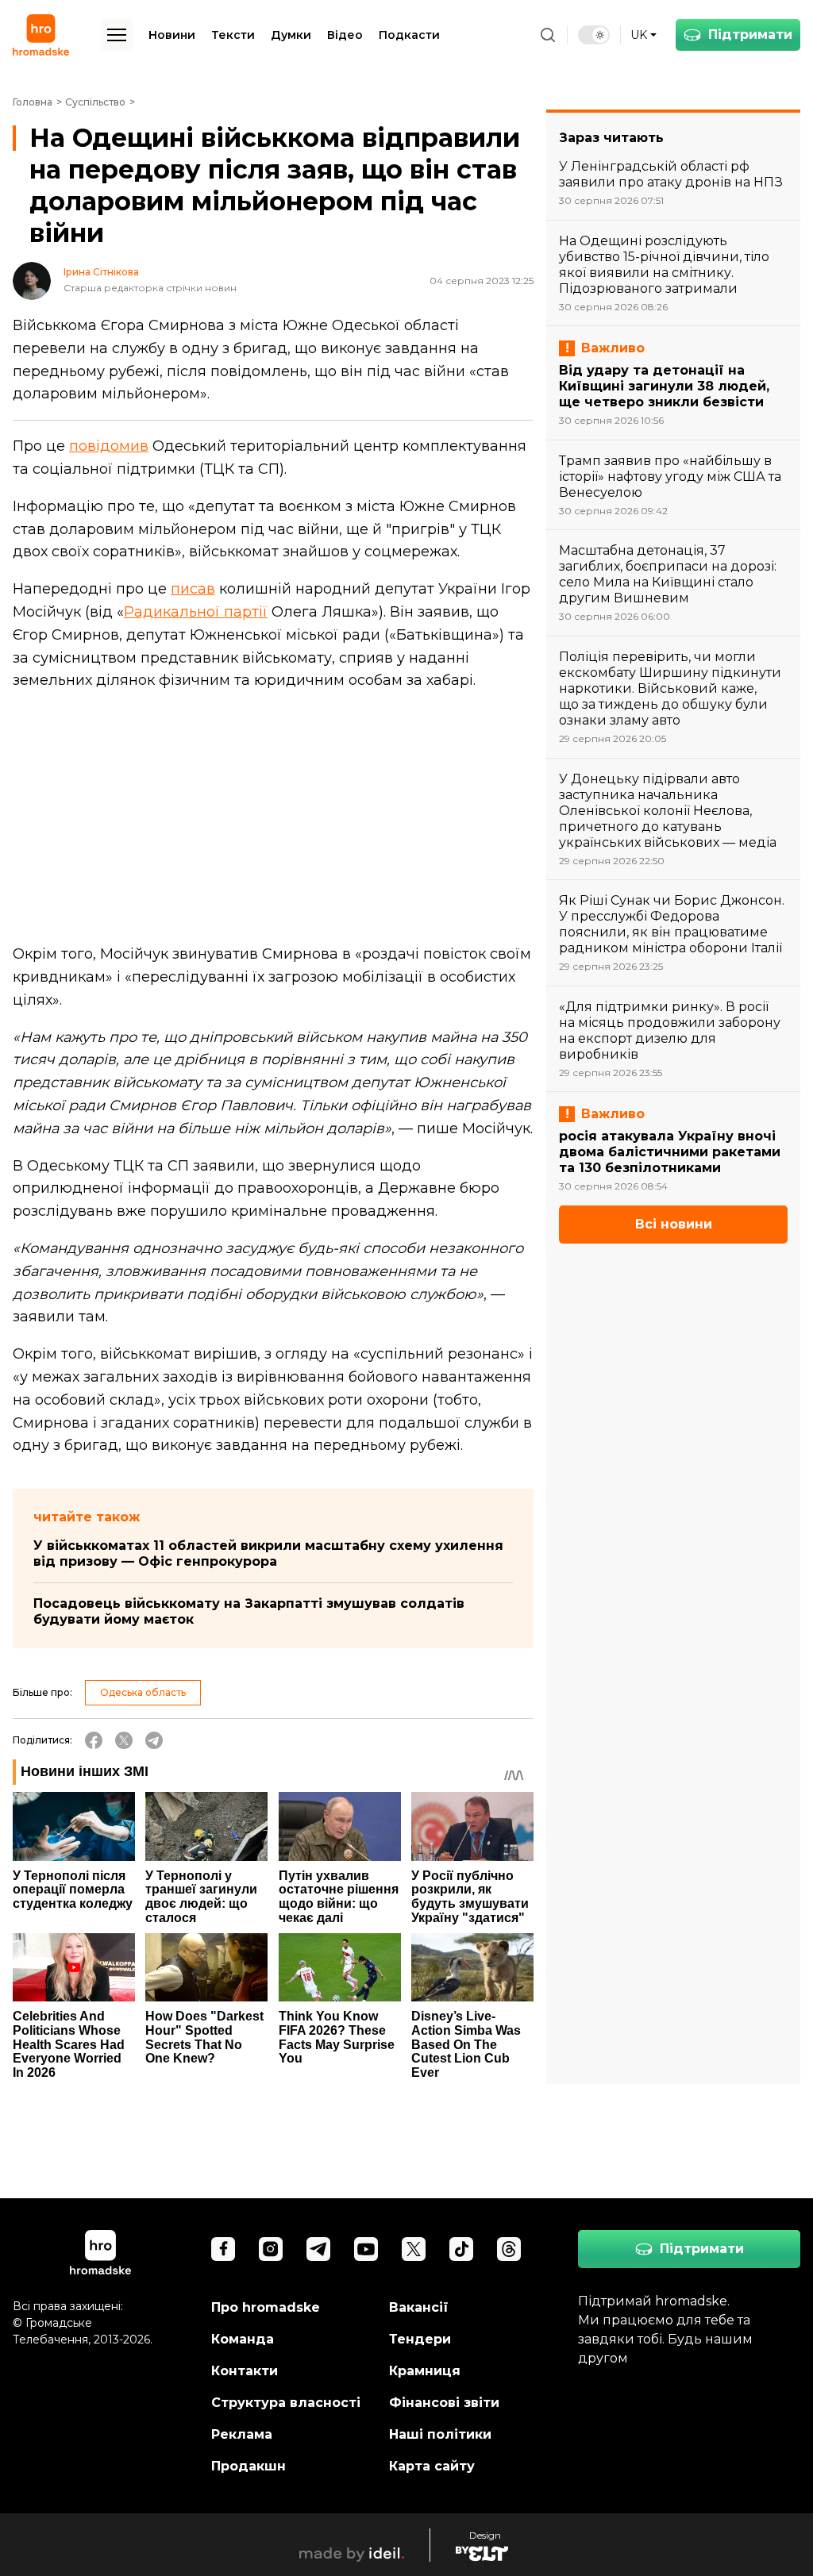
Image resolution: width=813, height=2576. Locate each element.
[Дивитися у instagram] (271, 2249)
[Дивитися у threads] (509, 2249)
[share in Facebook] (94, 1740)
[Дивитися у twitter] (414, 2249)
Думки (291, 35)
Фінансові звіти (444, 2403)
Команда (243, 2339)
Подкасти (409, 35)
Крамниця (425, 2371)
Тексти (233, 35)
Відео (345, 35)
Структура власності (286, 2403)
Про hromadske (266, 2307)
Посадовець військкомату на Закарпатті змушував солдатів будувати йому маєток (249, 1611)
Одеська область (143, 1692)
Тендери (420, 2339)
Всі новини (674, 1224)
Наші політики (440, 2434)
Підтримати (750, 35)
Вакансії (419, 2307)
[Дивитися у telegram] (318, 2249)
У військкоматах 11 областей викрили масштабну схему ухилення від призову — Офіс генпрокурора (268, 1553)
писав (193, 589)
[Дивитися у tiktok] (461, 2249)
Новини (172, 35)
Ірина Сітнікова (101, 272)
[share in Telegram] (154, 1740)
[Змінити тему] (594, 35)
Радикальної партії (196, 612)
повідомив (109, 446)
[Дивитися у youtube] (366, 2249)
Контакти (245, 2371)
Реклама (242, 2434)
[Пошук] (548, 35)
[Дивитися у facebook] (223, 2249)
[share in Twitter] (124, 1740)
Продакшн (249, 2466)
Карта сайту (432, 2466)
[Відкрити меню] (117, 35)
